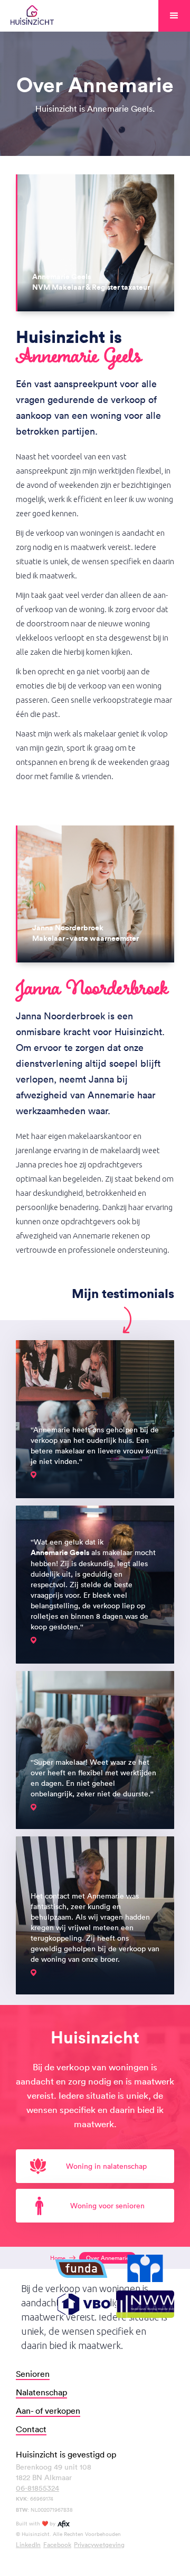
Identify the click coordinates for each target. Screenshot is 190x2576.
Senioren (33, 2374)
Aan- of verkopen (48, 2411)
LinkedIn (28, 2544)
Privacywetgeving (99, 2544)
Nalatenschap (41, 2392)
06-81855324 (37, 2488)
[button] (174, 16)
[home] (32, 16)
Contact (31, 2429)
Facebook (57, 2544)
